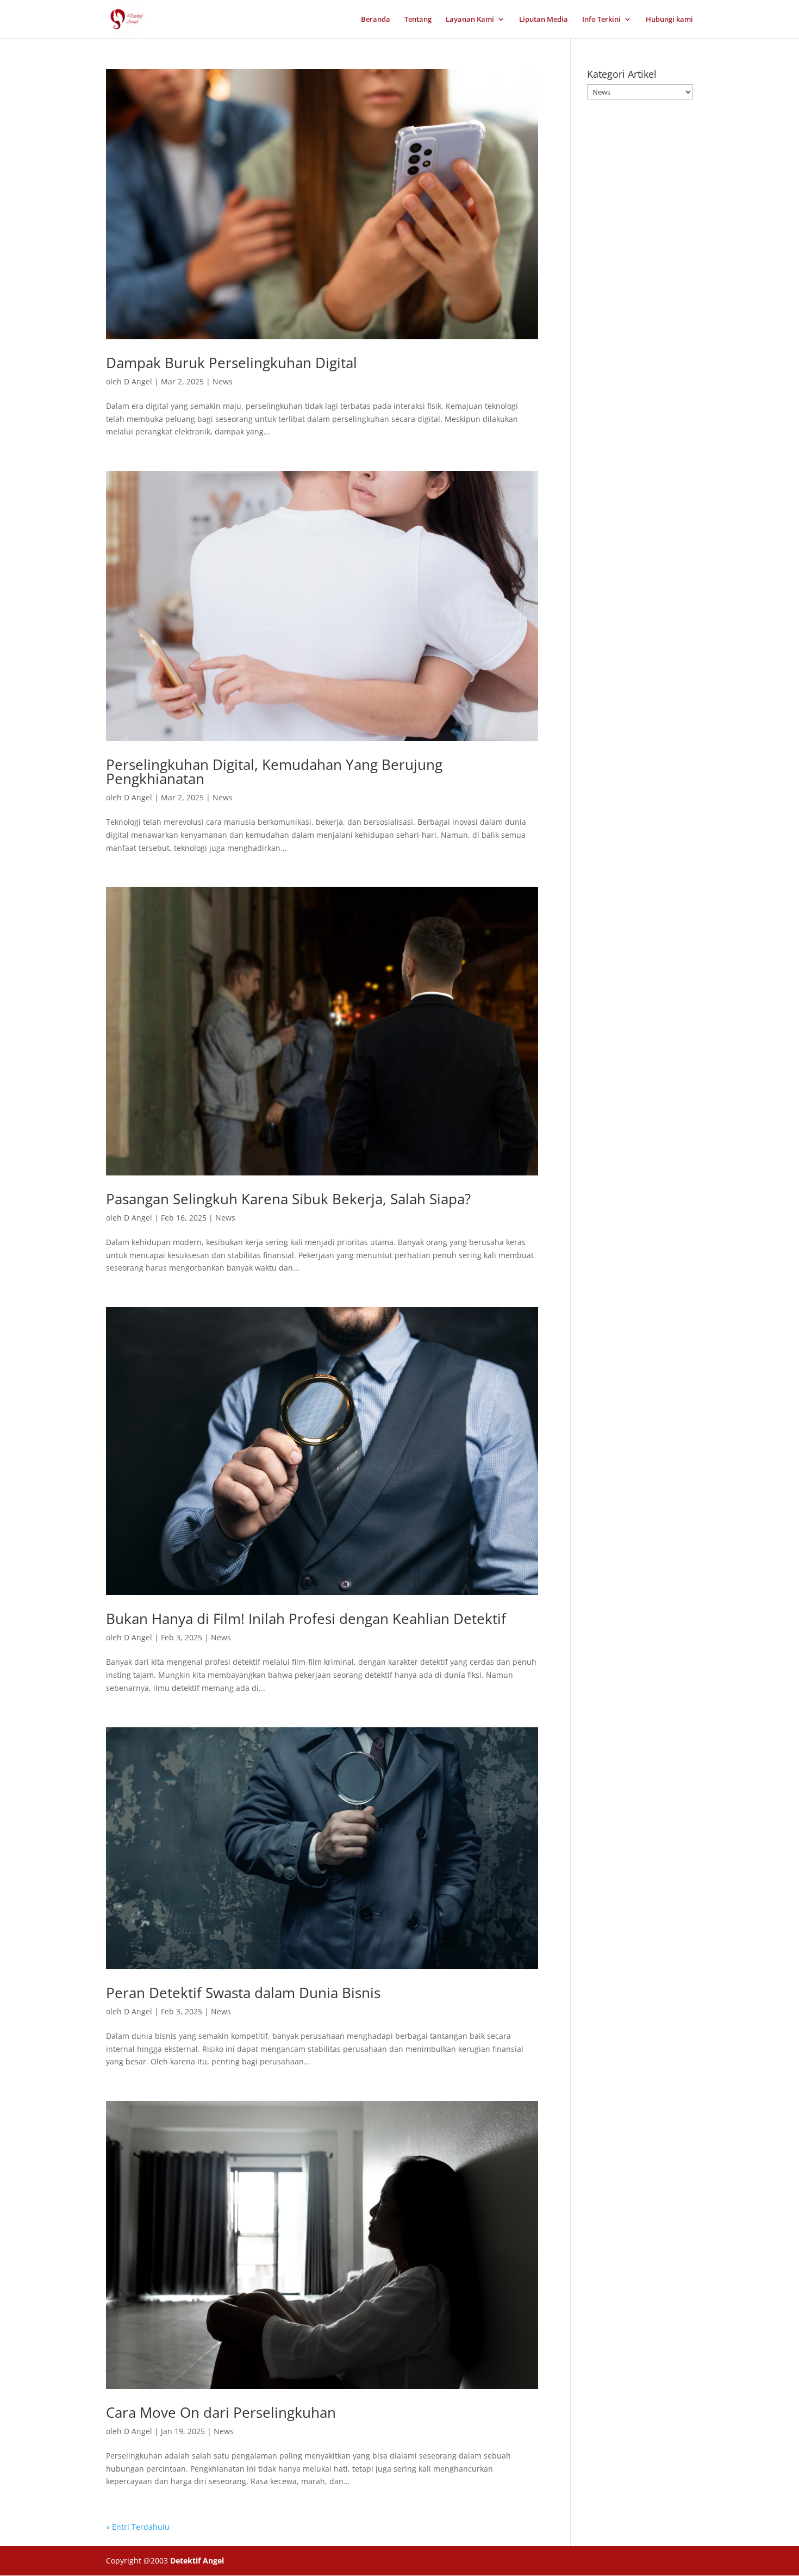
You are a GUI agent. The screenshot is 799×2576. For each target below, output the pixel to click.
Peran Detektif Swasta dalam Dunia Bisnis (243, 1993)
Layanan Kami (470, 20)
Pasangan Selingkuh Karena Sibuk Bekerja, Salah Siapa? (288, 1199)
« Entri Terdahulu (138, 2527)
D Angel (138, 381)
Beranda (376, 20)
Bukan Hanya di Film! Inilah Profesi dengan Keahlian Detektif (306, 1619)
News (223, 381)
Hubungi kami (669, 20)
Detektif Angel (197, 2561)
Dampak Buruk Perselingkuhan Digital (232, 363)
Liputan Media (544, 20)
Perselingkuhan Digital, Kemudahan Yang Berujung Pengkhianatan (274, 771)
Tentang (418, 20)
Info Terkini (601, 20)
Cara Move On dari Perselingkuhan (221, 2412)
